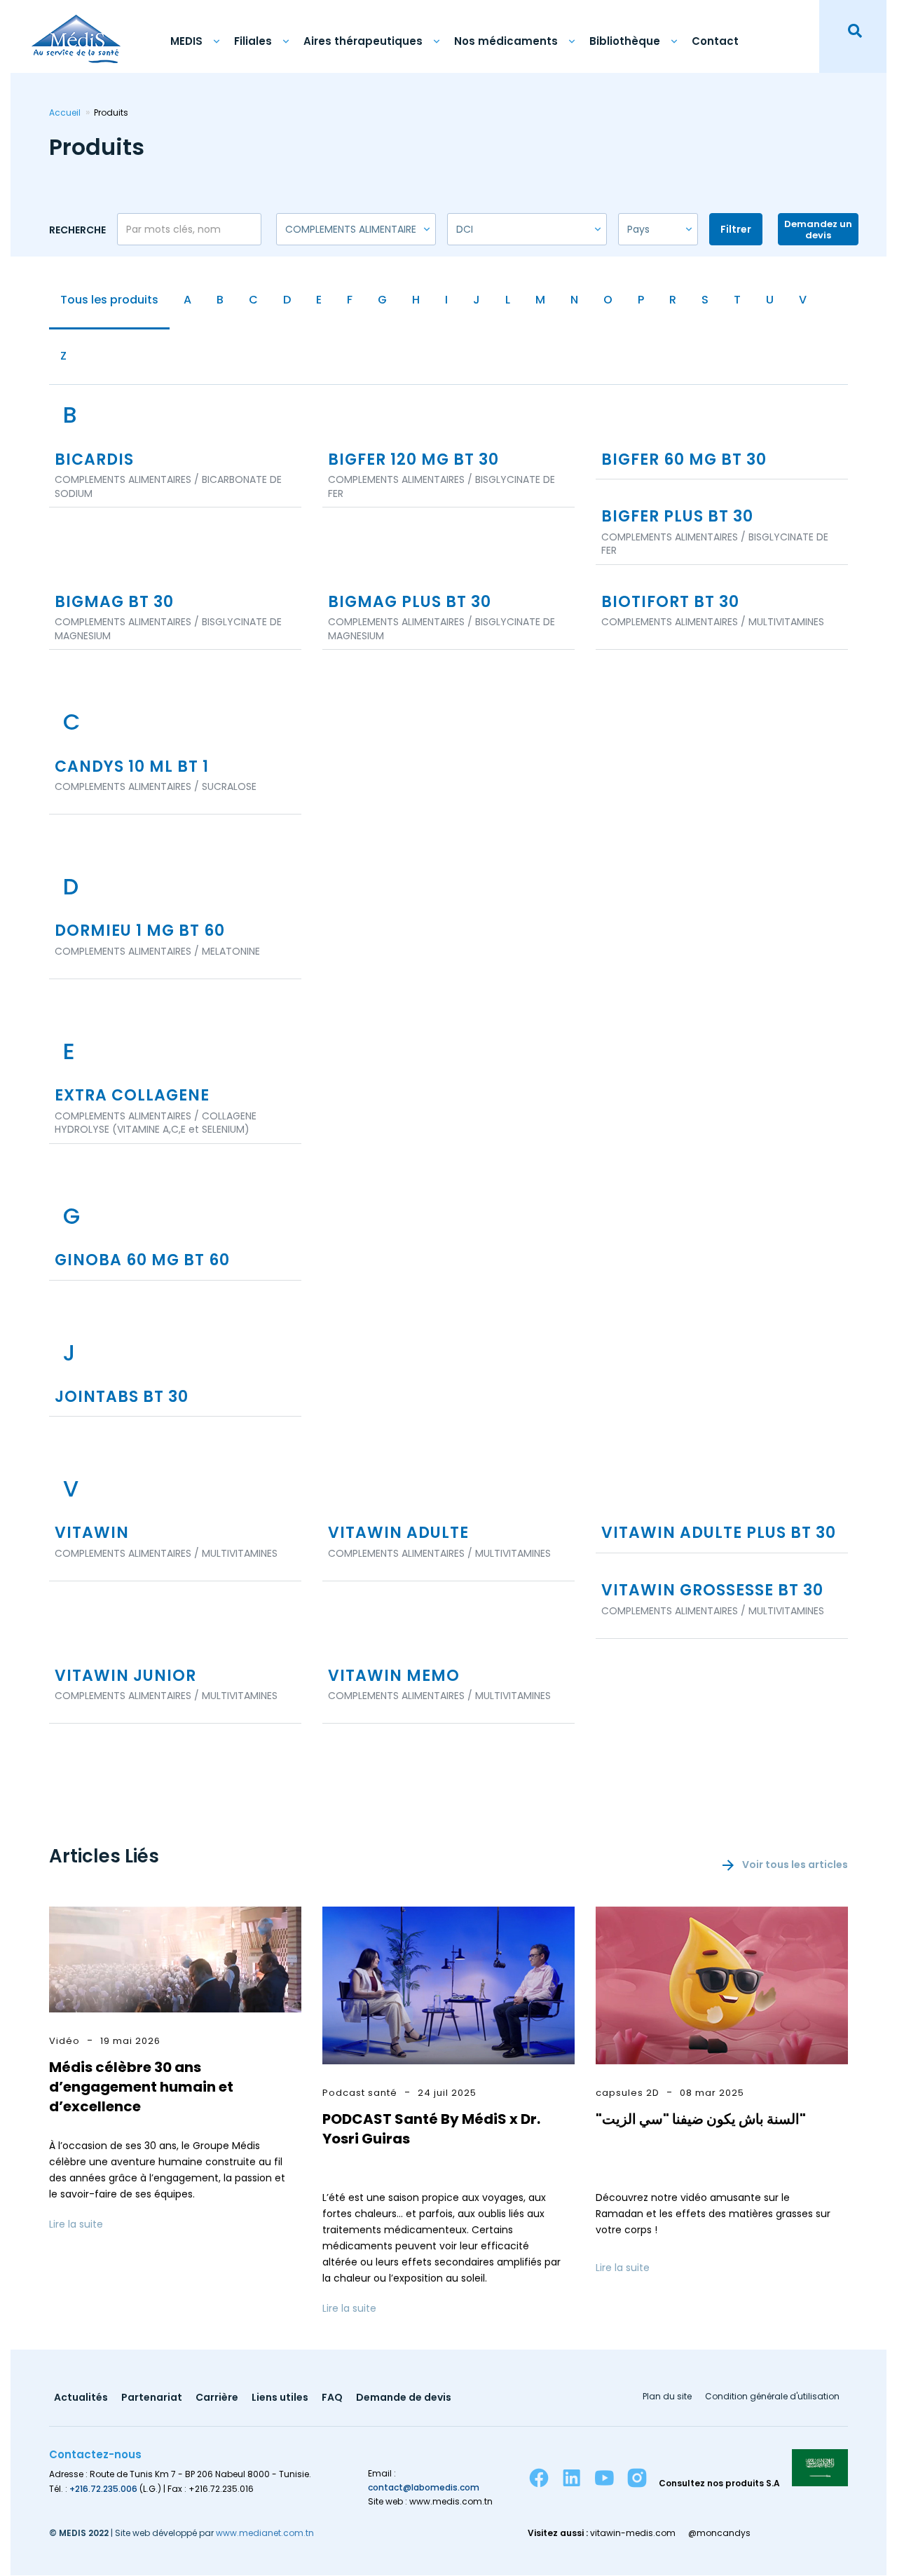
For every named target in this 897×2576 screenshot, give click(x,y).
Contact (715, 41)
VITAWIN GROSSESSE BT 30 (712, 1591)
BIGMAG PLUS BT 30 (410, 602)
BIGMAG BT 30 (114, 602)
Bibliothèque (625, 41)
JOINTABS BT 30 (122, 1397)
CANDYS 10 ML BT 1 (132, 767)
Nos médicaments (506, 41)
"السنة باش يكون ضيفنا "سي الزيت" (701, 2119)
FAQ (332, 2398)
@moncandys (719, 2533)
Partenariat (152, 2398)
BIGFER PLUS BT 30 (677, 517)
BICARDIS (94, 460)
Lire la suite (76, 2224)
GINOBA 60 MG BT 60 (142, 1261)
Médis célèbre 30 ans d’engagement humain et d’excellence (141, 2087)
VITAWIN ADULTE (398, 1533)
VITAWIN (92, 1533)
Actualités (81, 2398)
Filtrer (736, 229)
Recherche (77, 230)
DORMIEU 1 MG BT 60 (140, 931)
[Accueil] (76, 32)
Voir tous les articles (795, 1865)
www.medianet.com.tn (265, 2533)
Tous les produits (109, 300)
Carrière (217, 2398)
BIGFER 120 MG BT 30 (413, 460)
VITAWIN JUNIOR (125, 1676)
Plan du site (667, 2397)
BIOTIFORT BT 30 (670, 602)
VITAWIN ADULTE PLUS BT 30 (719, 1533)
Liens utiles (280, 2398)
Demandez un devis (818, 230)
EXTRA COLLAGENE (132, 1096)
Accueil (65, 113)
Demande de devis (404, 2398)
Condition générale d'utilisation (772, 2397)
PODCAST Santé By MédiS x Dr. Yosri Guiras (431, 2129)
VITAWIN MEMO (394, 1676)
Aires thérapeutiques (363, 41)
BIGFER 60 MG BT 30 (684, 460)
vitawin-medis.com (633, 2533)
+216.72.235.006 (103, 2489)
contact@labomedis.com (424, 2487)
